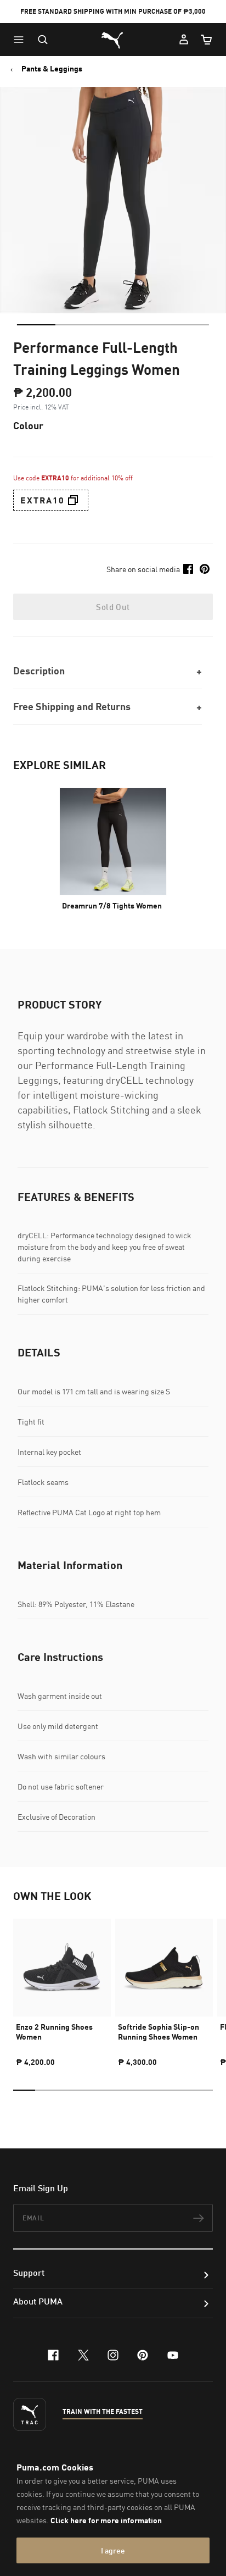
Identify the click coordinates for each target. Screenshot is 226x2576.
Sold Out (113, 607)
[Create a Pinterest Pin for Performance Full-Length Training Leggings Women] (205, 569)
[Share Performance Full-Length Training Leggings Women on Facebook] (188, 569)
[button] (21, 40)
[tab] (36, 325)
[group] (62, 1988)
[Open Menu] (21, 40)
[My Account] (184, 40)
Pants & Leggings (52, 69)
